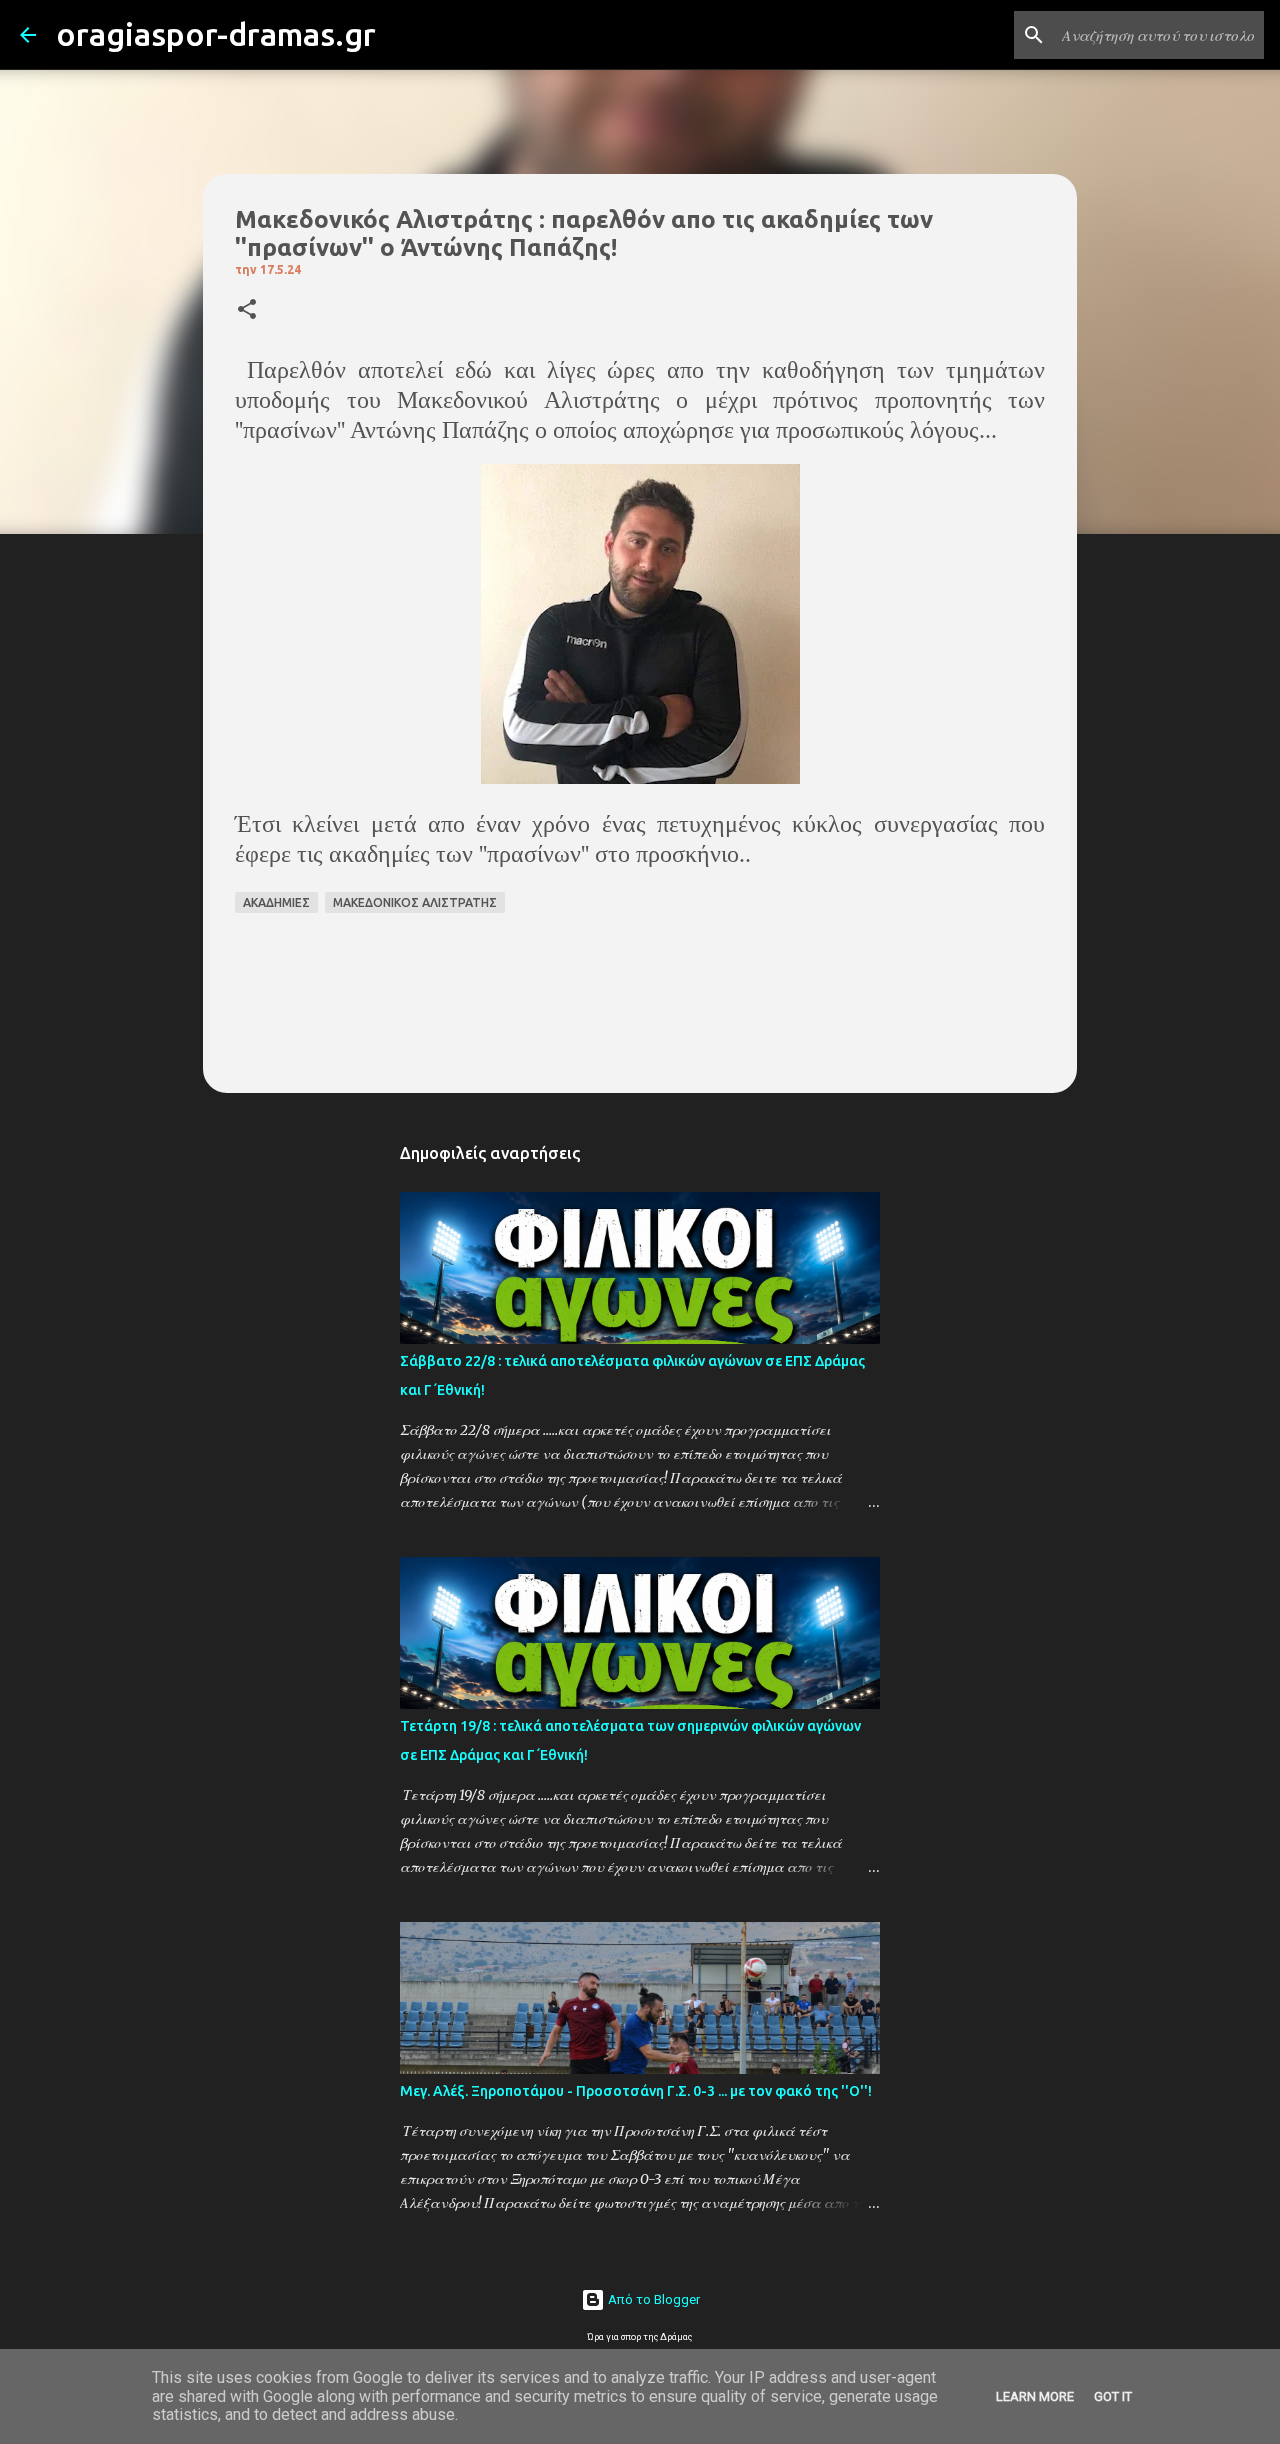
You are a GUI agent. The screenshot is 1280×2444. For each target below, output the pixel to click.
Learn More (1035, 2396)
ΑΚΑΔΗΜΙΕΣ (276, 902)
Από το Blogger (652, 2299)
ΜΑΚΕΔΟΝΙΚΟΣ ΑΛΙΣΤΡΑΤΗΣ (415, 902)
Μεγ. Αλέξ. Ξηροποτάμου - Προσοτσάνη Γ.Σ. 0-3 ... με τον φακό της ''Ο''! (636, 2091)
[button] (247, 310)
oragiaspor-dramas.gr (216, 34)
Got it (1113, 2396)
